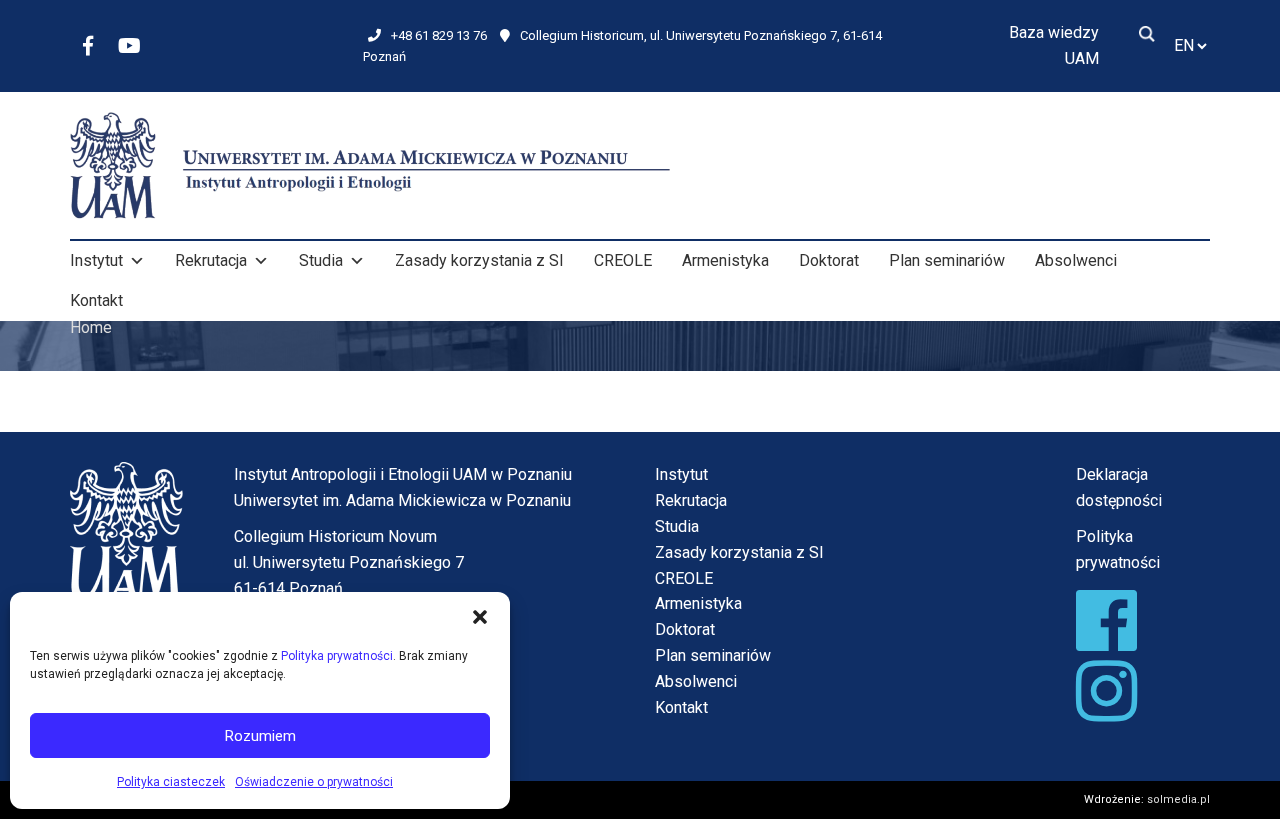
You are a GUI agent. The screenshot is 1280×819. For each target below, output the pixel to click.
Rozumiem (260, 736)
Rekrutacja (211, 260)
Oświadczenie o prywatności (314, 782)
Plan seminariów (947, 260)
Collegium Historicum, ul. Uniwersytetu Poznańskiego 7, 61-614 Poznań (622, 46)
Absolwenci (1076, 260)
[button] (480, 617)
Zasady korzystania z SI (479, 260)
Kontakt (96, 300)
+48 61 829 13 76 (439, 35)
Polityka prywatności (337, 656)
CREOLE (623, 260)
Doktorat (829, 260)
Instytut (96, 260)
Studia (321, 260)
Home (91, 327)
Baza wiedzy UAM (1054, 45)
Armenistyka (725, 260)
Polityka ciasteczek (171, 782)
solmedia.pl (1178, 799)
